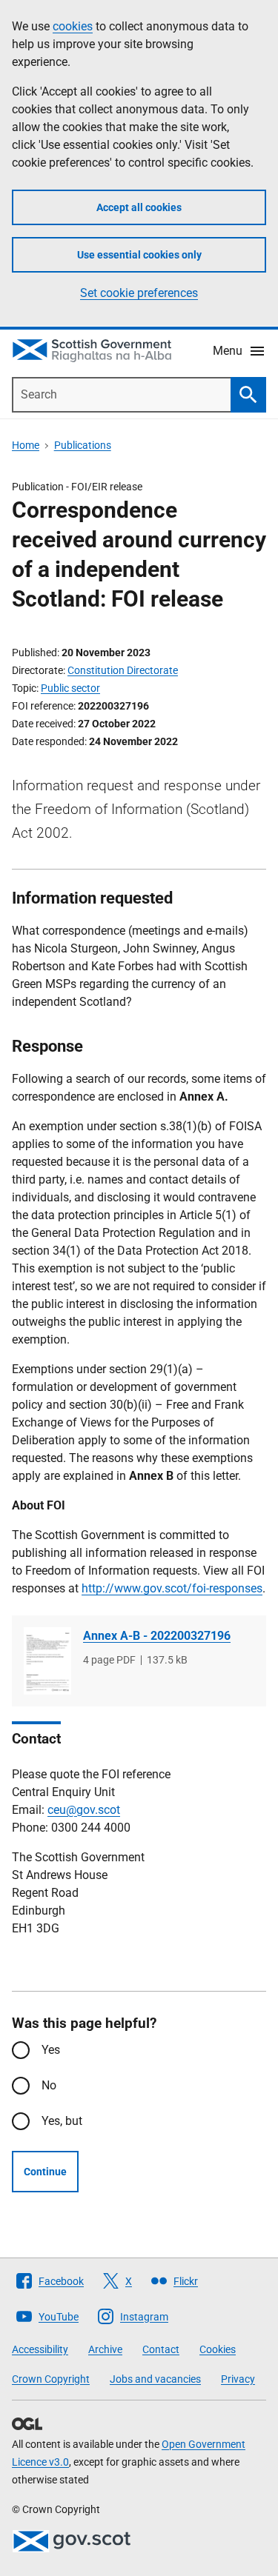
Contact (161, 2349)
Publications (83, 445)
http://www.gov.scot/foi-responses (172, 1588)
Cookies (218, 2349)
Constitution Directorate (123, 670)
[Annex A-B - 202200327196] (47, 1661)
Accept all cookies (139, 207)
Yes (51, 2050)
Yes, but (62, 2121)
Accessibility (40, 2349)
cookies (73, 26)
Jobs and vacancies (155, 2379)
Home (26, 445)
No (49, 2085)
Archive (105, 2349)
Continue (45, 2172)
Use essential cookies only (139, 255)
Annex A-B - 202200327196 (157, 1636)
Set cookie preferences (139, 293)
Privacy (238, 2379)
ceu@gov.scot (84, 1810)
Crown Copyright (51, 2379)
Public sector (70, 688)
